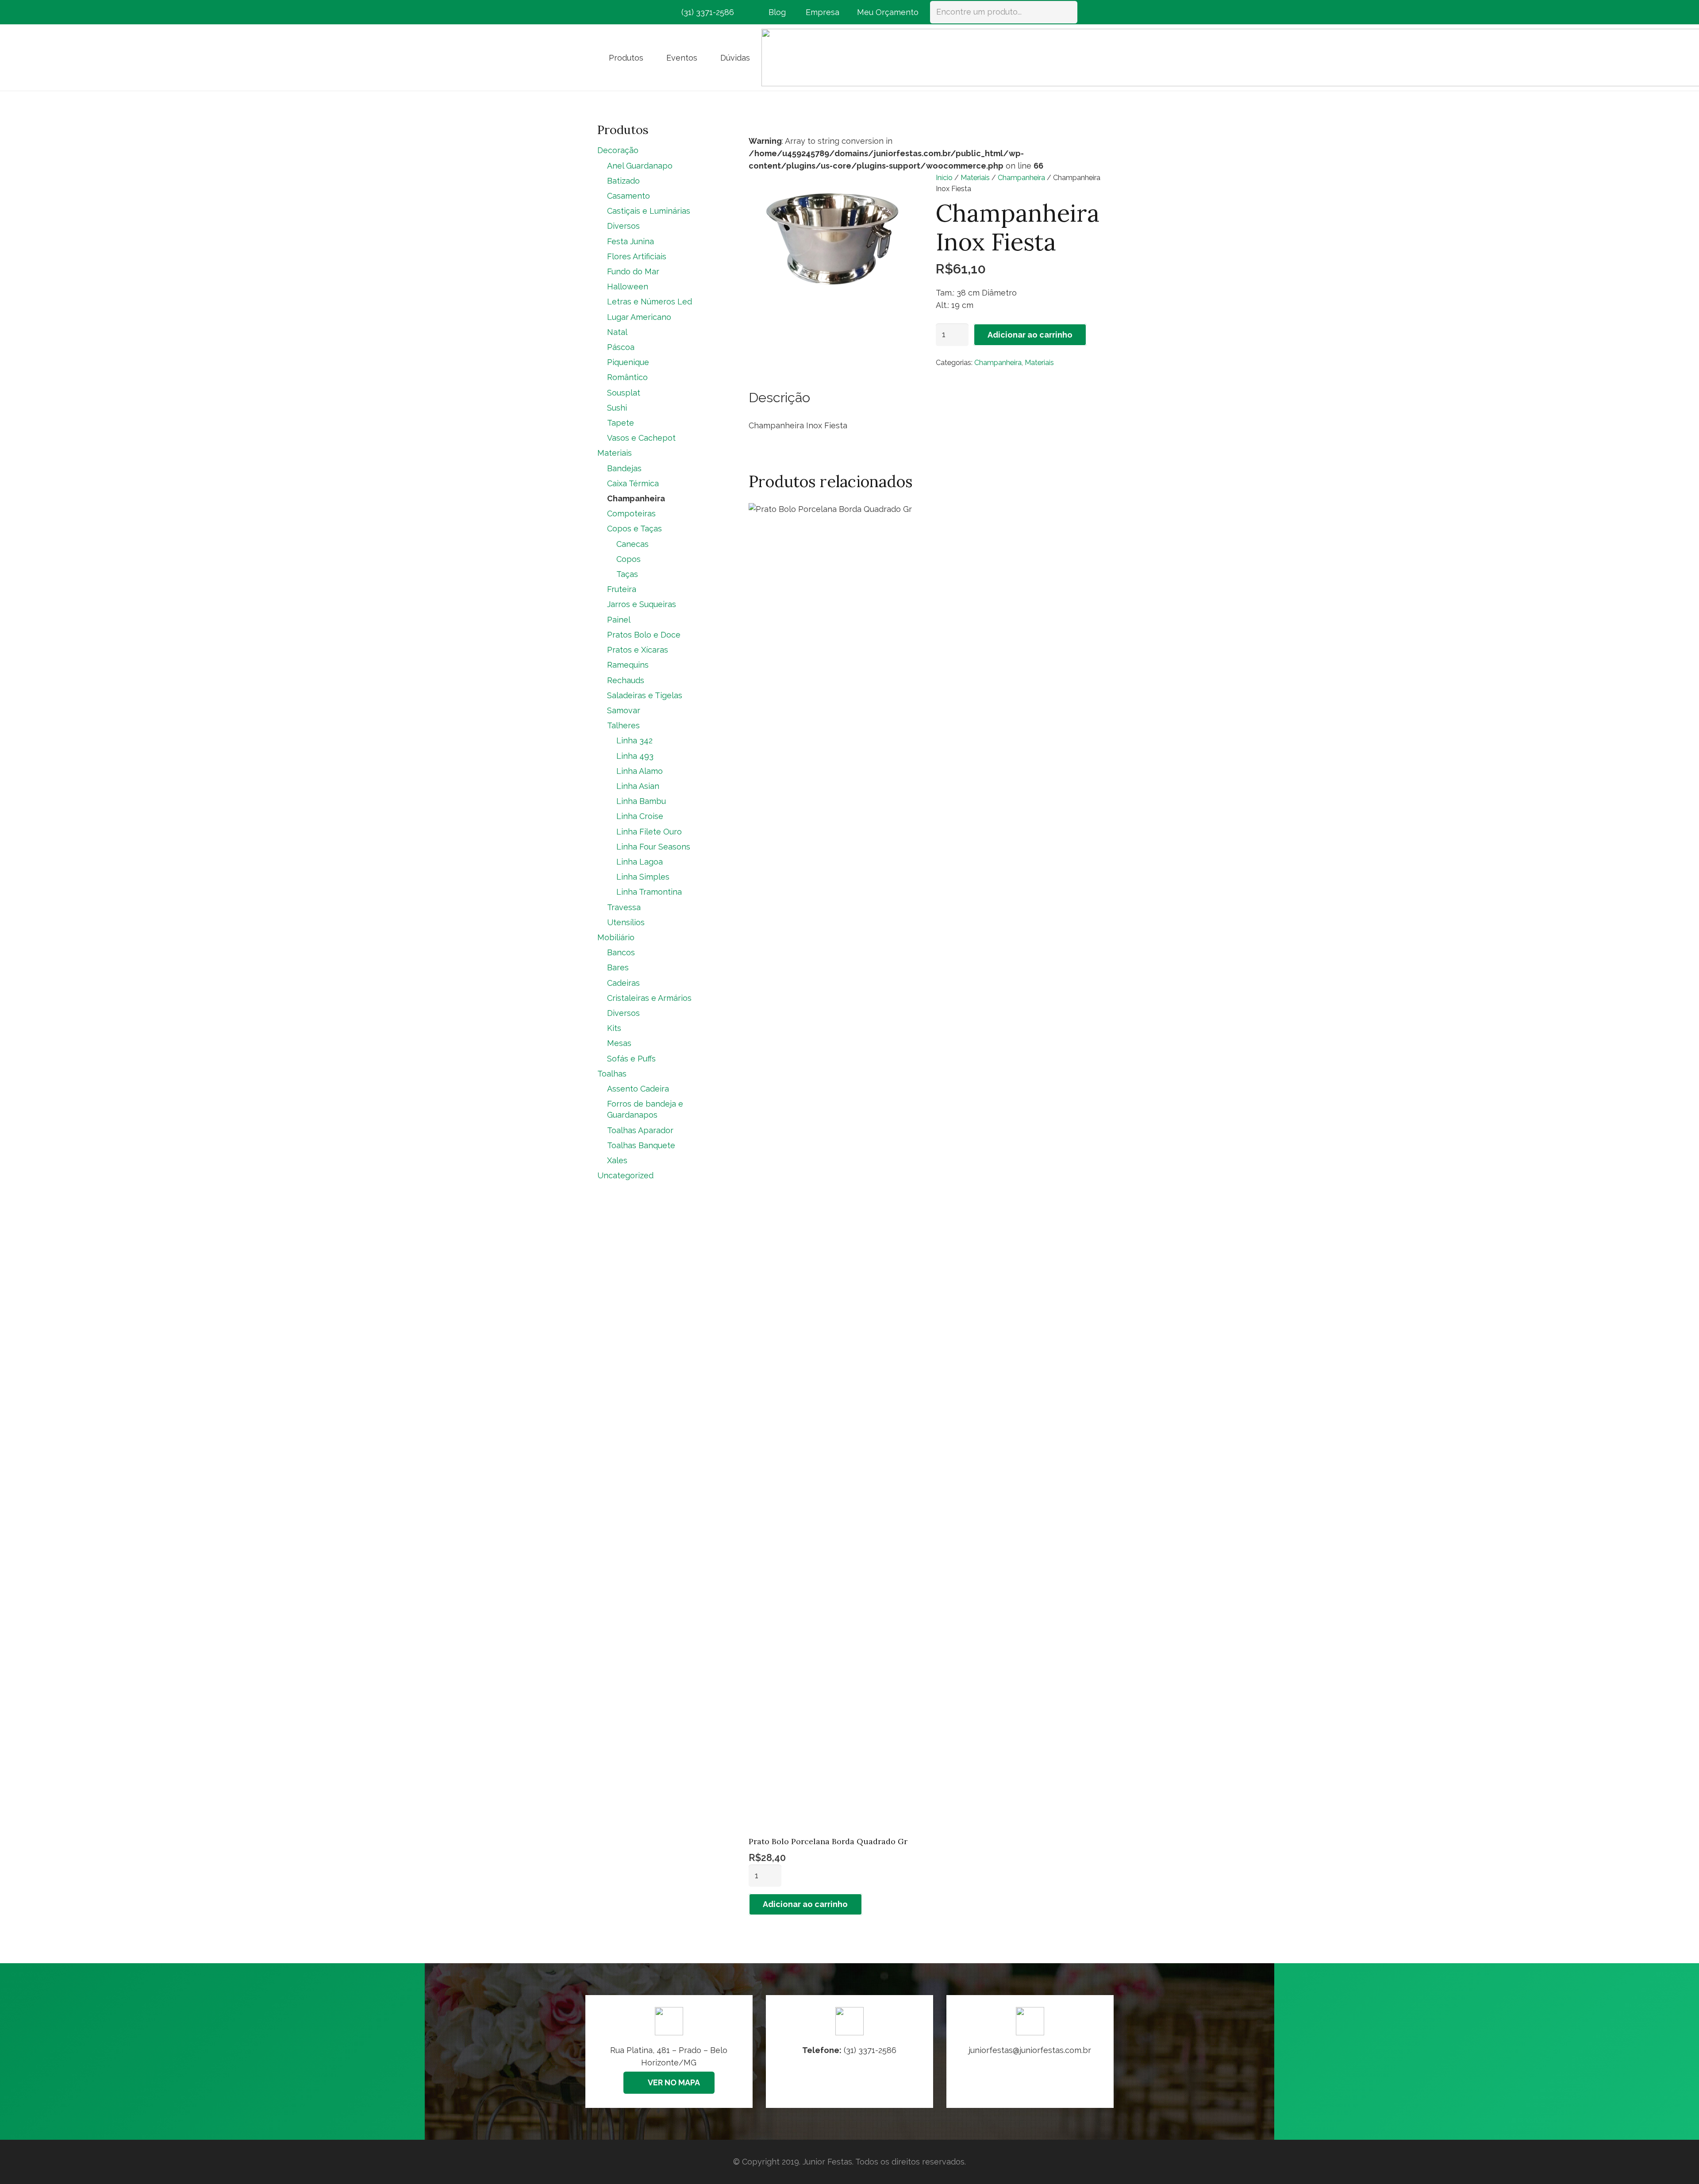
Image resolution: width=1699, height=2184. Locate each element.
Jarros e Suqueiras (642, 604)
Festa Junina (630, 241)
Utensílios (626, 922)
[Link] (1030, 2051)
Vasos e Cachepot (641, 438)
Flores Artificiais (637, 256)
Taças (627, 574)
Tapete (621, 423)
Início (944, 178)
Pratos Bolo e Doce (644, 635)
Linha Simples (643, 877)
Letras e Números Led (650, 302)
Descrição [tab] (779, 397)
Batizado (623, 181)
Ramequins (628, 665)
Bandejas (624, 468)
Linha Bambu (641, 801)
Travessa (624, 907)
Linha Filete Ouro (649, 832)
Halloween (628, 286)
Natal (617, 332)
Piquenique (628, 362)
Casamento (628, 196)
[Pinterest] (637, 12)
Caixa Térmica (633, 483)
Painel (619, 620)
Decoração (618, 150)
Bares (618, 967)
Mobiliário (616, 937)
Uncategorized (625, 1175)
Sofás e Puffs (631, 1059)
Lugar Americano (639, 317)
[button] (650, 58)
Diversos (623, 226)
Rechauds (626, 680)
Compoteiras (631, 513)
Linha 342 (634, 740)
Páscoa (621, 347)
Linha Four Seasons (653, 847)
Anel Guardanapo (640, 166)
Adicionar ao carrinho (1030, 335)
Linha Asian (638, 786)
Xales (617, 1160)
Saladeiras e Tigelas (645, 695)
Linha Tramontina (649, 892)
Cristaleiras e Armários (649, 998)
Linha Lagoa (640, 862)
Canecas (632, 544)
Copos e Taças (634, 529)
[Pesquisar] (1066, 12)
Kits (614, 1028)
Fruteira (622, 589)
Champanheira (1021, 178)
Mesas (619, 1043)
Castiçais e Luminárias (649, 211)
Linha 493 (635, 756)
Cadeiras (623, 983)
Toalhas (612, 1074)
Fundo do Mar (633, 271)
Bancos (621, 952)
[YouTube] (653, 12)
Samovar (624, 710)
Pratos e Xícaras (638, 650)
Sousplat (624, 393)
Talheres (623, 725)
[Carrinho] (1090, 12)
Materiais (975, 178)
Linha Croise (640, 816)
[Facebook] (605, 12)
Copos (628, 559)
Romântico (627, 377)
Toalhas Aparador (640, 1130)
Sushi (617, 408)
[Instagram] (621, 12)
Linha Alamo (640, 771)
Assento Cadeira (638, 1089)
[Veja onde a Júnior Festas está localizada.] (669, 2051)
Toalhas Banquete (641, 1145)
